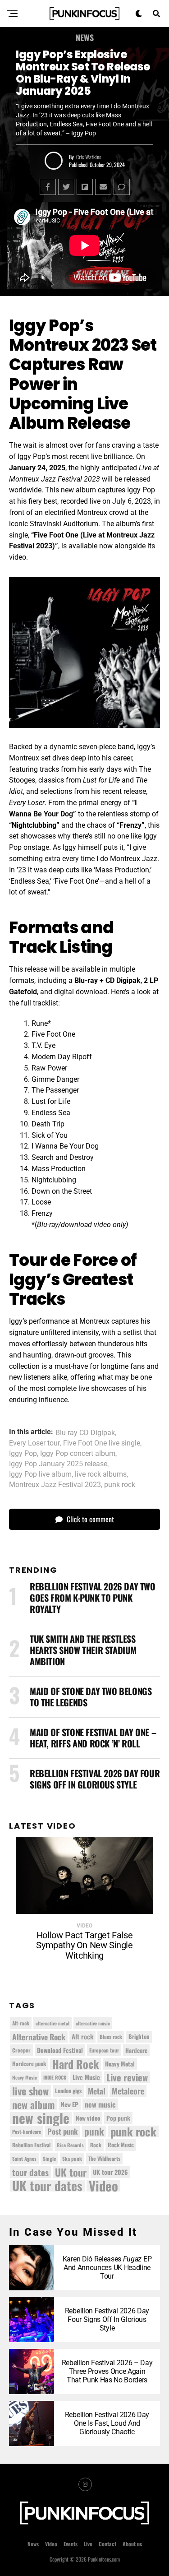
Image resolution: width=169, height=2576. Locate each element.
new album (33, 2104)
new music (100, 2104)
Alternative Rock (39, 2037)
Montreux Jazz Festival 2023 (55, 1485)
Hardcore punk (29, 2064)
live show (30, 2091)
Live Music (86, 2077)
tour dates (30, 2172)
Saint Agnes (24, 2159)
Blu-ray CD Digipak (85, 1433)
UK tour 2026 (110, 2172)
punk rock (120, 1485)
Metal (97, 2091)
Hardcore (136, 2050)
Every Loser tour (34, 1443)
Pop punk (118, 2118)
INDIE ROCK (55, 2077)
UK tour (71, 2172)
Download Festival (60, 2050)
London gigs (68, 2091)
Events (71, 2544)
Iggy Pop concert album (78, 1454)
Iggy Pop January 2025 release (58, 1464)
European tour (104, 2050)
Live (88, 2544)
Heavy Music (25, 2077)
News (33, 2544)
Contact (107, 2544)
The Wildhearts (104, 2158)
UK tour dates (47, 2186)
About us (132, 2544)
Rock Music (121, 2145)
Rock (96, 2145)
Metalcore (128, 2091)
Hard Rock (75, 2064)
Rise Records (70, 2145)
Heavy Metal (120, 2064)
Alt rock (82, 2036)
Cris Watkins (89, 157)
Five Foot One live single (102, 1443)
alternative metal (53, 2023)
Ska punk (72, 2159)
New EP (70, 2104)
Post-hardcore (27, 2131)
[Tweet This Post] (66, 187)
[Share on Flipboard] (85, 187)
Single (49, 2159)
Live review (127, 2077)
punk (94, 2131)
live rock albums (101, 1474)
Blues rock (111, 2036)
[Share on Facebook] (48, 187)
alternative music (93, 2023)
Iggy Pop (23, 1454)
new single (41, 2118)
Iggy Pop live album (40, 1474)
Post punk (63, 2131)
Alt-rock (21, 2023)
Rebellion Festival (31, 2145)
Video (103, 2186)
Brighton (139, 2036)
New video (88, 2118)
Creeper (21, 2050)
